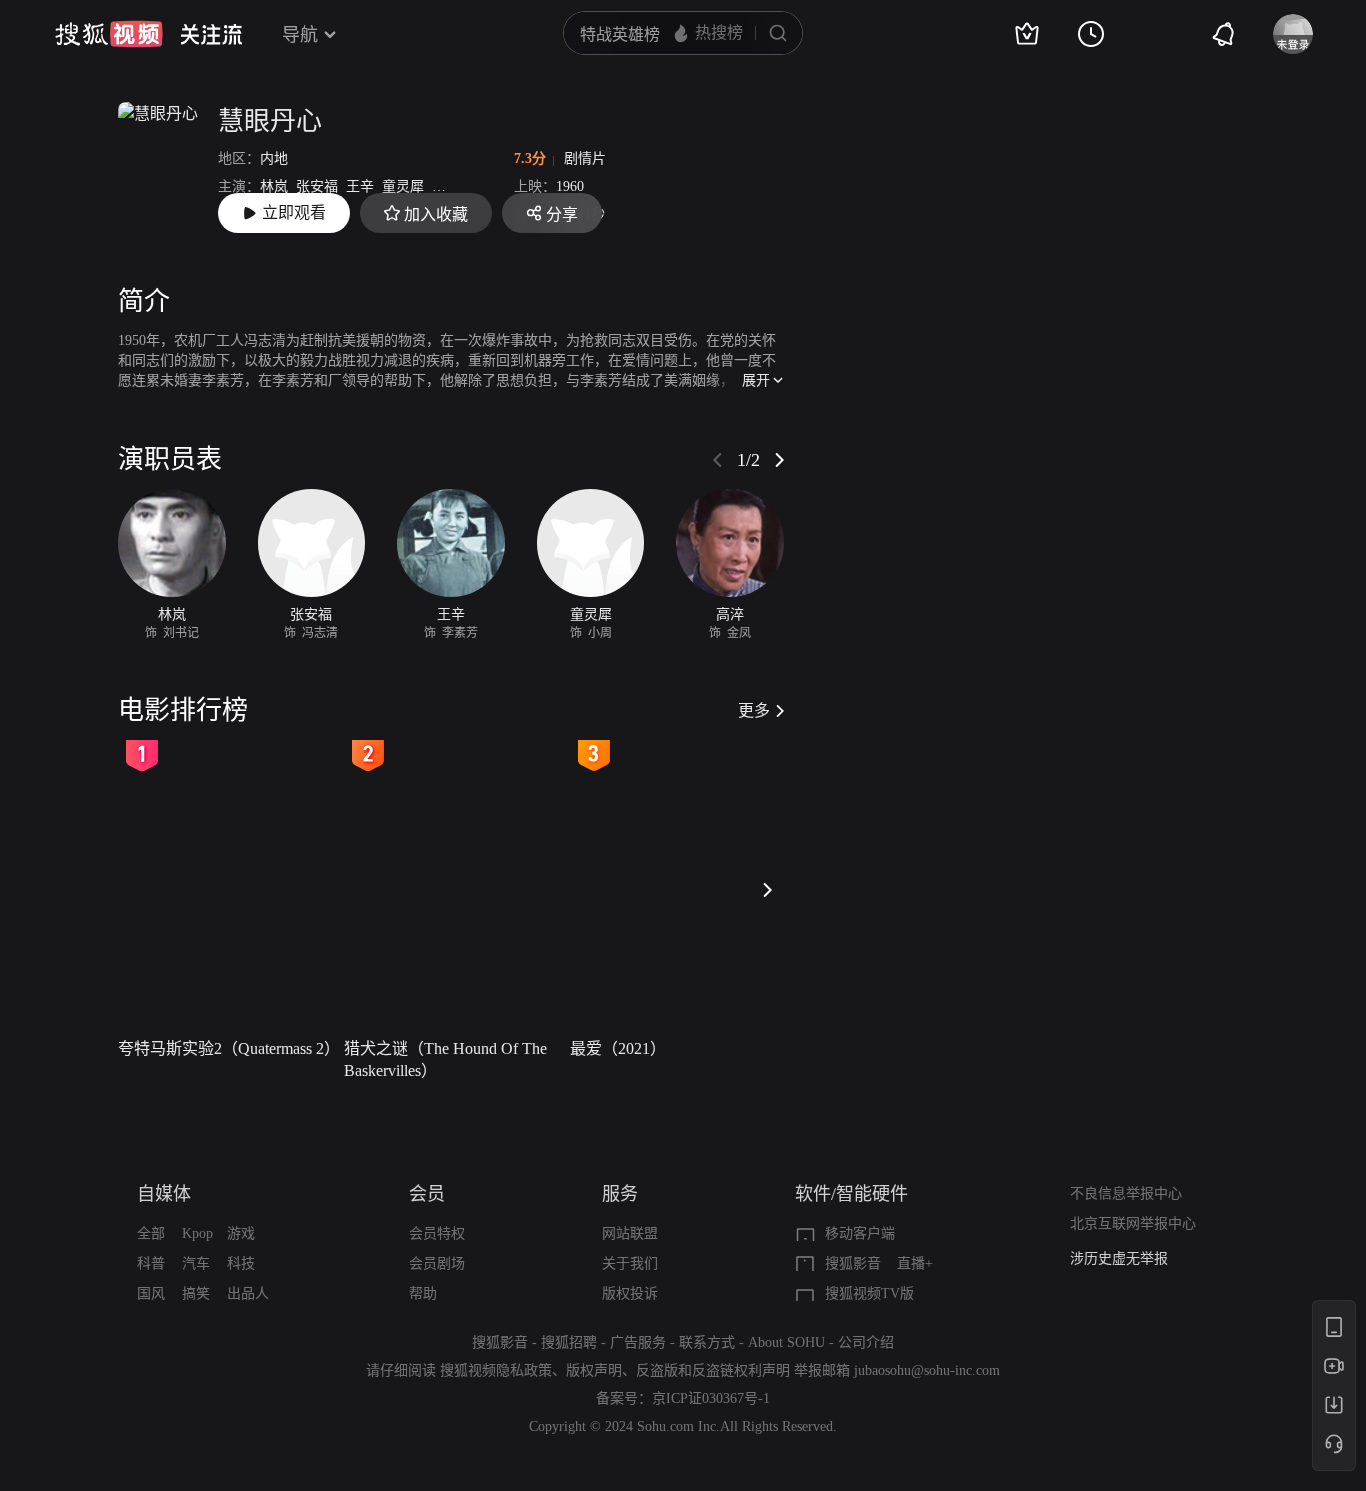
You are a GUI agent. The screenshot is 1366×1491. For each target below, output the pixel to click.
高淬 (446, 186)
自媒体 (164, 1194)
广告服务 (638, 1342)
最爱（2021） (618, 1048)
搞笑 (196, 1293)
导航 (300, 35)
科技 (241, 1263)
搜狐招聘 (569, 1342)
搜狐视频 (109, 34)
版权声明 (594, 1370)
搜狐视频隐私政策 (496, 1370)
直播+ (915, 1263)
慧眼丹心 (270, 121)
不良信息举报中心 (1126, 1193)
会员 (427, 1194)
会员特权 (437, 1233)
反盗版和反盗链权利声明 (713, 1370)
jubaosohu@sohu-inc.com (927, 1370)
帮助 (423, 1293)
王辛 (360, 186)
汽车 (196, 1263)
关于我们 (630, 1263)
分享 (562, 214)
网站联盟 (630, 1233)
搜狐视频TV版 (869, 1293)
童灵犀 (403, 186)
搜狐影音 (853, 1263)
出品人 (248, 1293)
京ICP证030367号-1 (711, 1398)
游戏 (241, 1233)
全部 (151, 1233)
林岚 (274, 186)
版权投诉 (630, 1293)
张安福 (317, 186)
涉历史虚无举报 (1119, 1258)
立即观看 (294, 212)
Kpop (197, 1233)
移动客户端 (860, 1233)
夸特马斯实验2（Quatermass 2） (225, 1048)
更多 (754, 710)
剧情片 (585, 158)
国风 (151, 1293)
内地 (274, 158)
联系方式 (707, 1342)
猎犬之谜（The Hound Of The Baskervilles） (445, 1059)
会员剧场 (437, 1263)
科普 (151, 1263)
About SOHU (786, 1342)
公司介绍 (866, 1342)
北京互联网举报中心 (1133, 1223)
